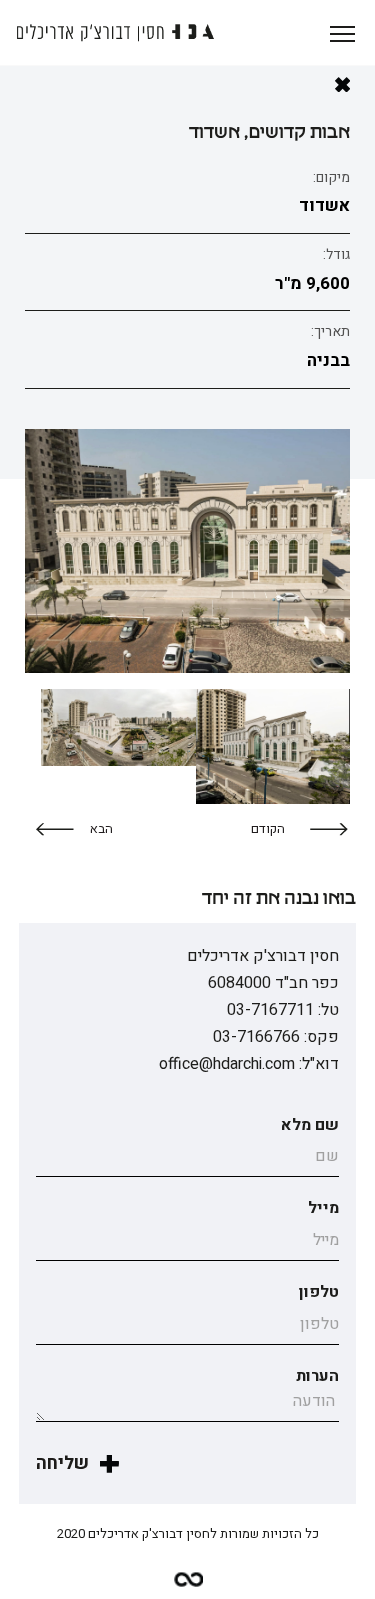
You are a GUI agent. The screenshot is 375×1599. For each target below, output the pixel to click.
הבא (101, 828)
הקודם (268, 828)
